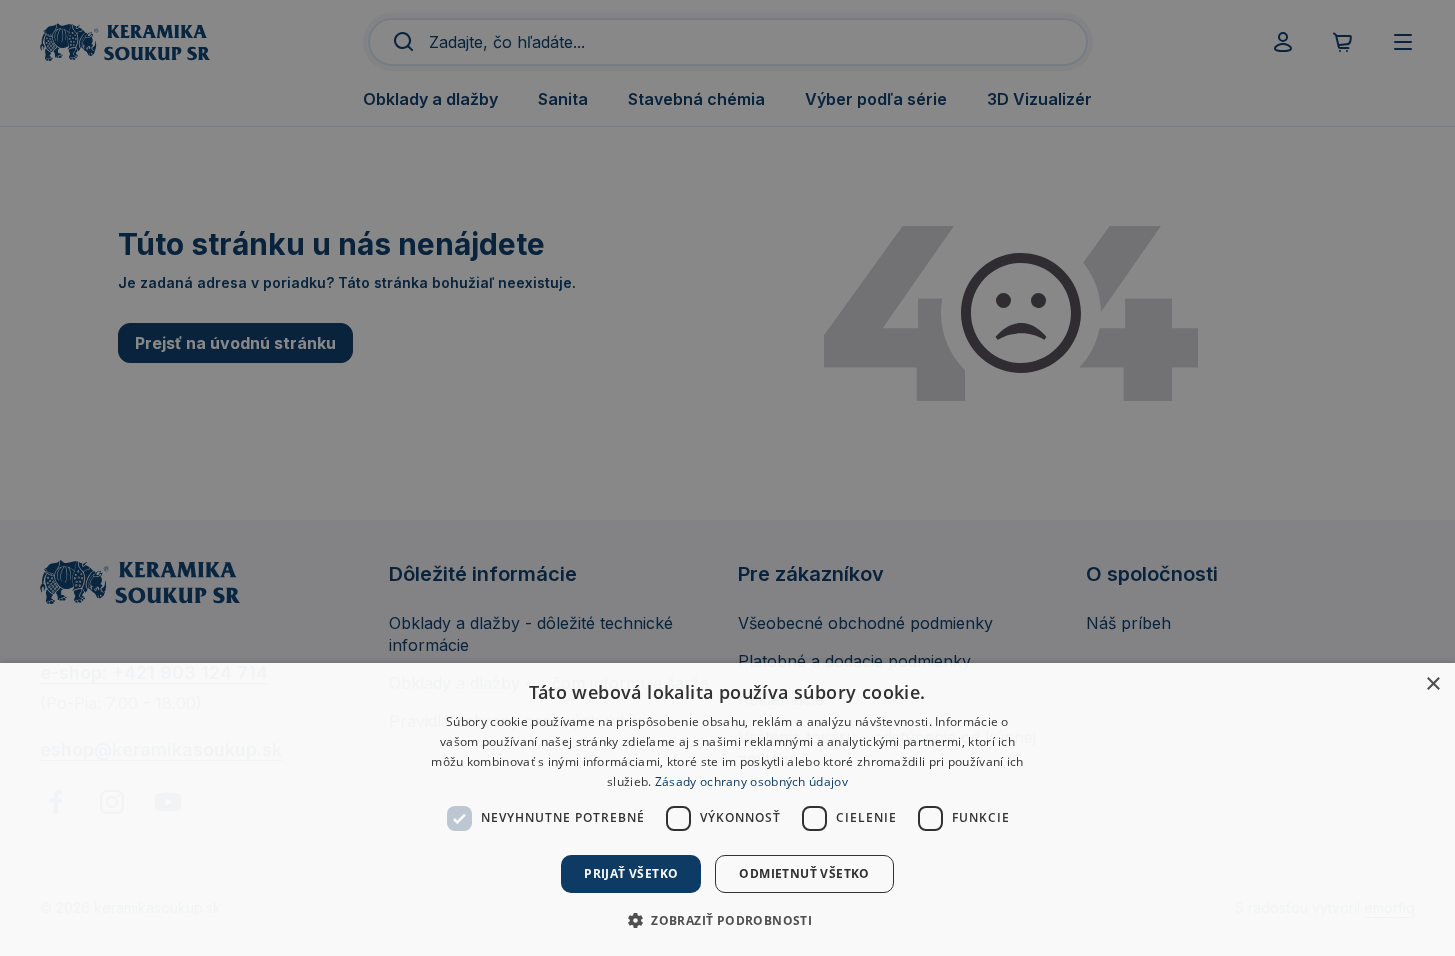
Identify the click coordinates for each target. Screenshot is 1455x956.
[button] (727, 920)
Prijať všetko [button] (631, 873)
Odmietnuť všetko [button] (804, 873)
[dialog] (727, 809)
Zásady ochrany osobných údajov (751, 781)
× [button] (1432, 684)
